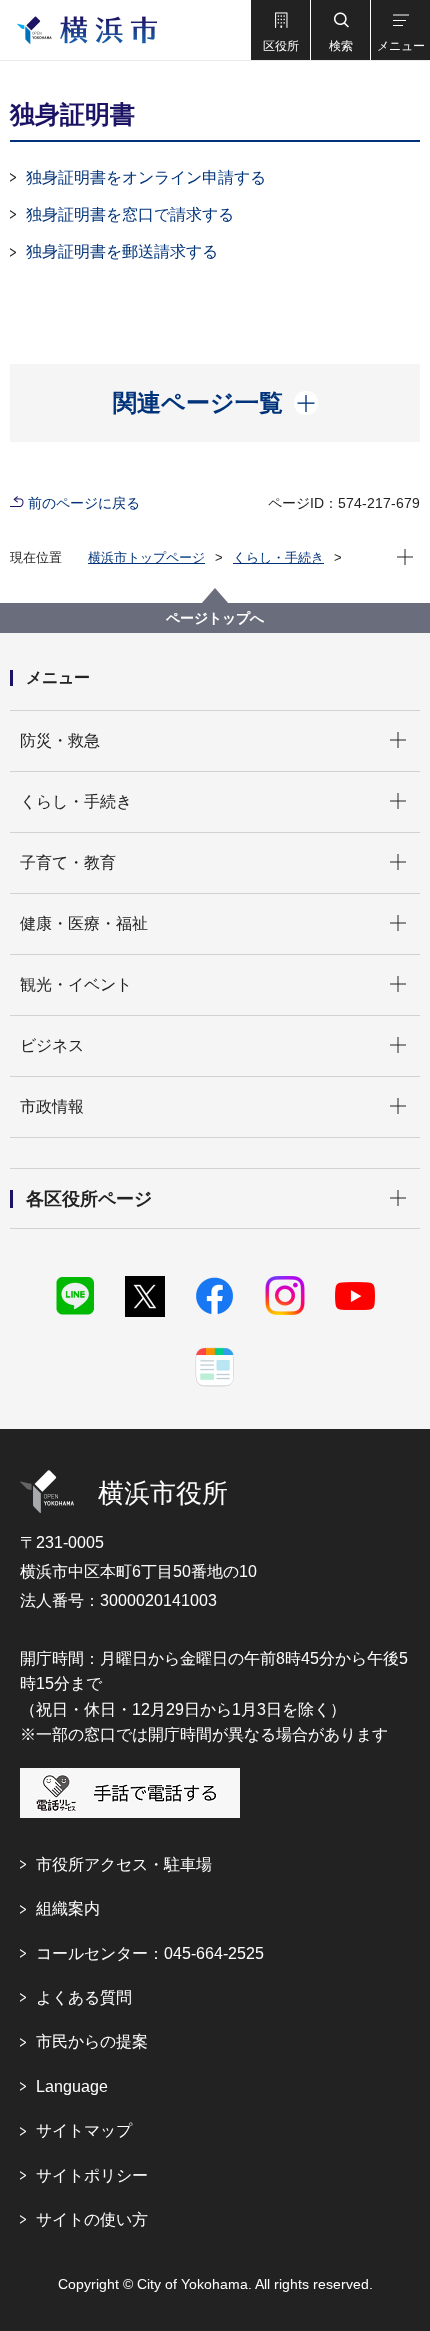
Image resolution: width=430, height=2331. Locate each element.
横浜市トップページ (146, 557)
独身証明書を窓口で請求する (130, 214)
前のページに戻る (84, 503)
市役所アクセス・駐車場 (124, 1864)
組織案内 (68, 1908)
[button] (280, 30)
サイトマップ (84, 2130)
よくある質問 (84, 1997)
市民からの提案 (92, 2041)
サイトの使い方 (92, 2219)
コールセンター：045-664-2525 (150, 1953)
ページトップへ (215, 618)
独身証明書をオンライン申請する (146, 177)
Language (72, 2086)
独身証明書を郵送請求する (122, 251)
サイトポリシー (92, 2175)
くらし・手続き (278, 557)
